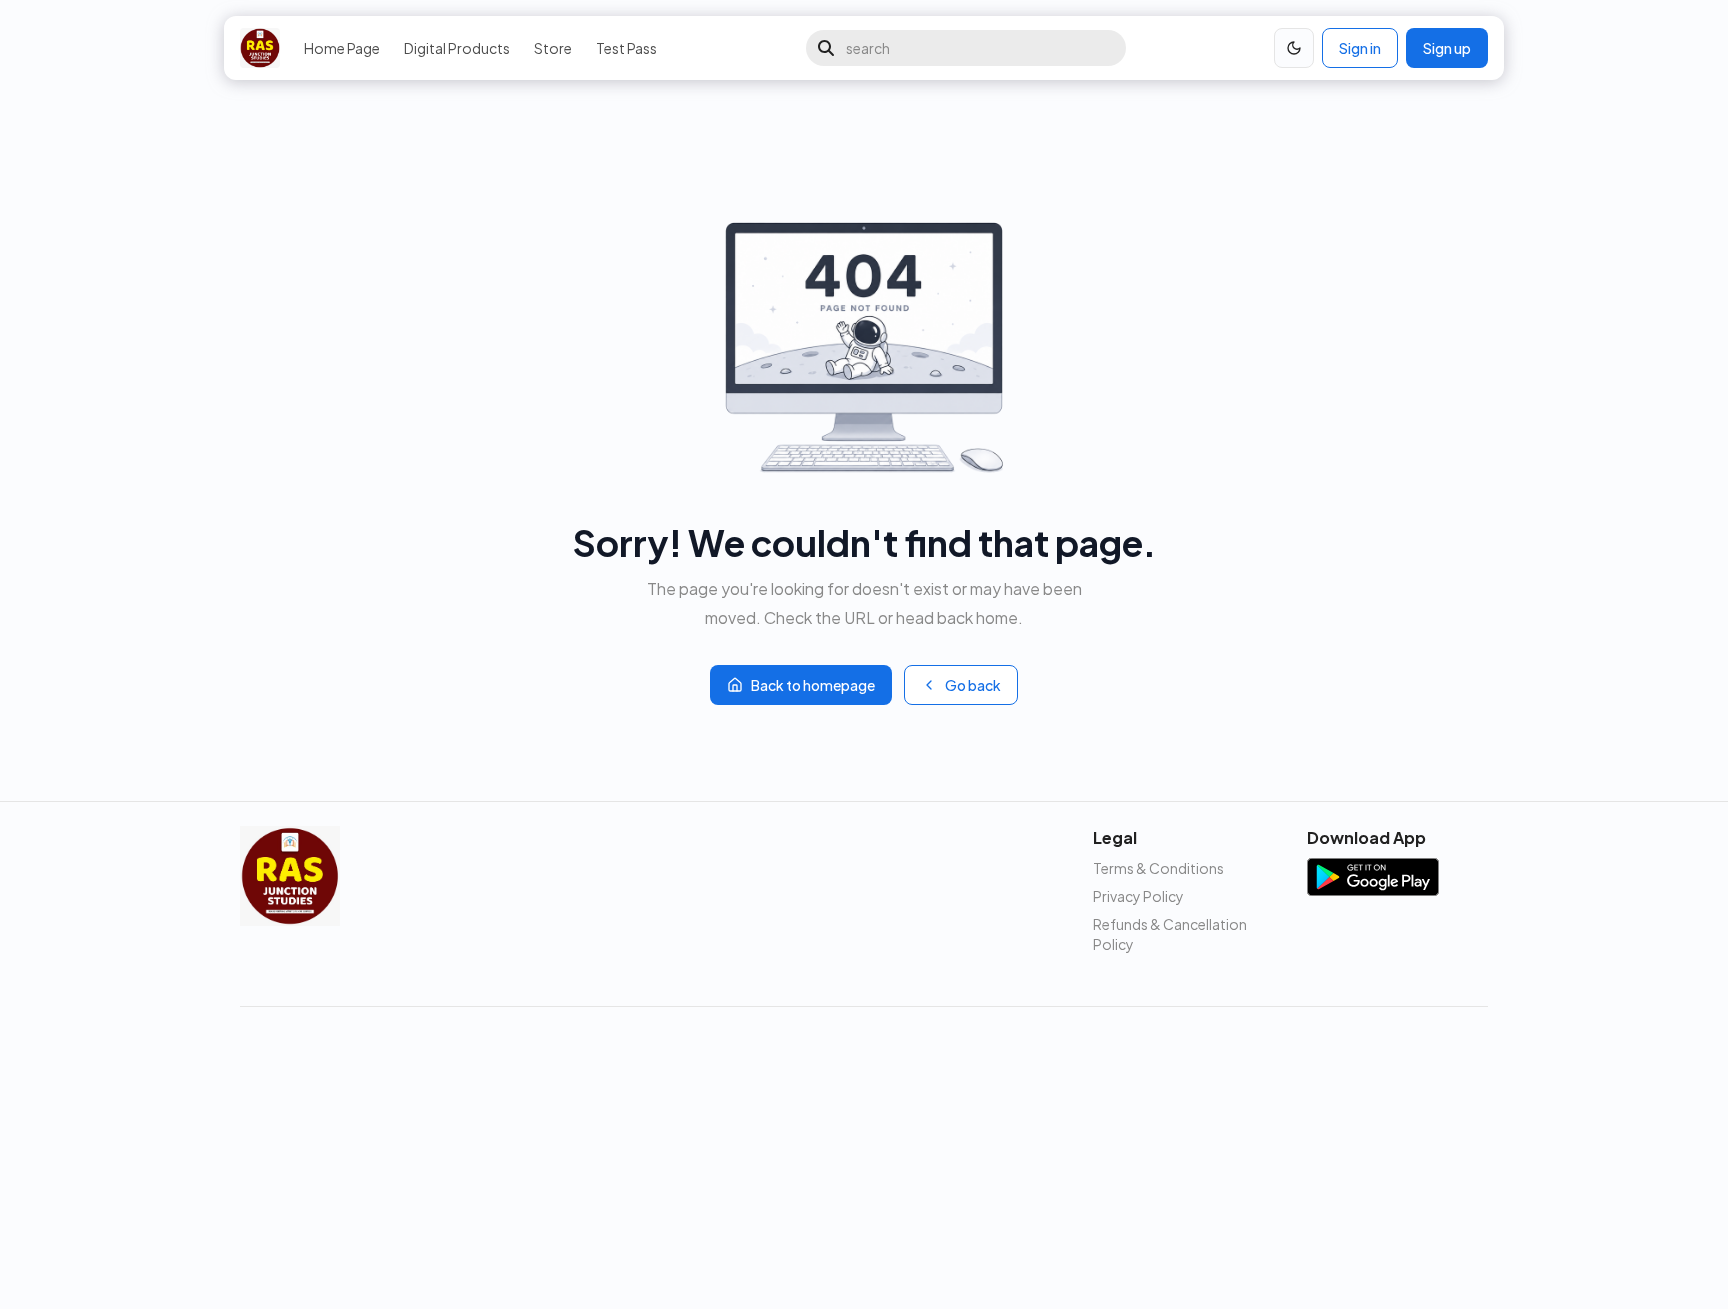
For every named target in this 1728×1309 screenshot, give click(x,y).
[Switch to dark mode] (1294, 48)
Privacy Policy (1138, 896)
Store (553, 48)
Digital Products (457, 48)
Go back (973, 685)
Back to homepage (813, 685)
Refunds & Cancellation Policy (1170, 934)
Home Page (342, 48)
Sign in (1360, 48)
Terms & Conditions (1158, 868)
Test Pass (626, 48)
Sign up (1447, 48)
